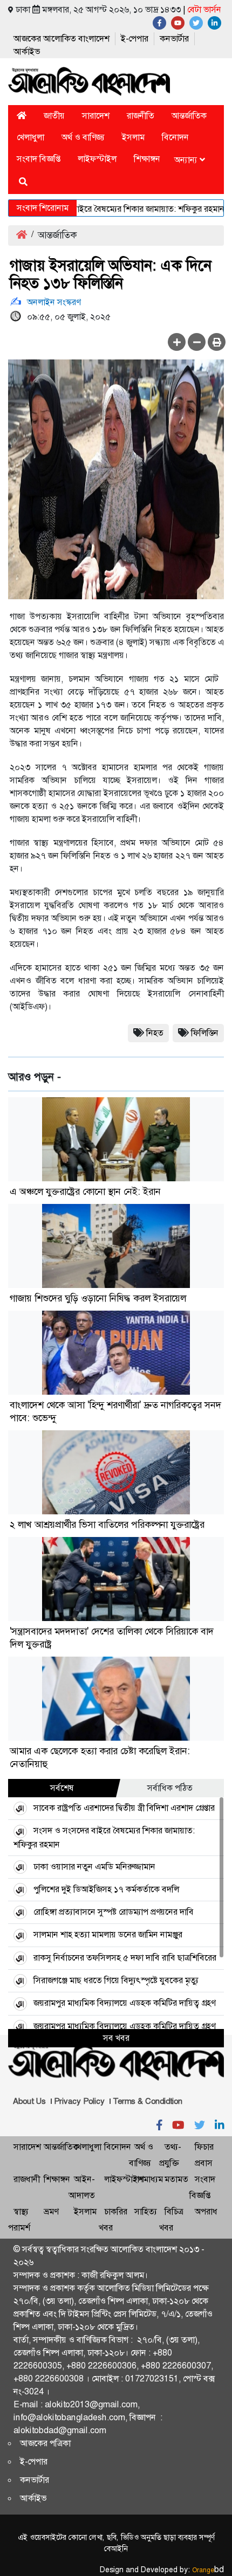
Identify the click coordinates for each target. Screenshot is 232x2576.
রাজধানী (27, 2179)
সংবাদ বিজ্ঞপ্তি (39, 159)
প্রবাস (204, 2163)
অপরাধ (206, 2211)
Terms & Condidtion (148, 2101)
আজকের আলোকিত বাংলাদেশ (62, 39)
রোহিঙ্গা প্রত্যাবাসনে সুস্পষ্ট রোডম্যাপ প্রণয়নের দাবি (114, 1912)
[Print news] (217, 342)
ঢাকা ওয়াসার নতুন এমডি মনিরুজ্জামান (94, 1867)
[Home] (22, 116)
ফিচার (204, 2147)
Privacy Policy (79, 2101)
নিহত (155, 1033)
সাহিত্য (146, 2211)
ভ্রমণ (51, 2211)
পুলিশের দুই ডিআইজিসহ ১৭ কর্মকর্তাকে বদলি (106, 1889)
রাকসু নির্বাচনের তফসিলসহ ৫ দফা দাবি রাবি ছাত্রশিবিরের (125, 1958)
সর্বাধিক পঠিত (170, 1788)
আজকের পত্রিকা (45, 2443)
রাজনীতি (141, 116)
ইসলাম (133, 137)
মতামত (176, 2179)
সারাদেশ (96, 116)
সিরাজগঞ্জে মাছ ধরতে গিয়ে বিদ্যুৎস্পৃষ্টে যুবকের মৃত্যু (116, 1980)
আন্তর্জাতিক (189, 116)
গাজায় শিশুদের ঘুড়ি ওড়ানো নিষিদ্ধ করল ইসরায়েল (98, 1298)
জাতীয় (54, 116)
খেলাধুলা (30, 137)
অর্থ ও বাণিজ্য (83, 137)
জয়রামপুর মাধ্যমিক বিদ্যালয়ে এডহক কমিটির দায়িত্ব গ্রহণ (124, 2003)
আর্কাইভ (27, 51)
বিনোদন (175, 137)
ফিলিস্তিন (205, 1033)
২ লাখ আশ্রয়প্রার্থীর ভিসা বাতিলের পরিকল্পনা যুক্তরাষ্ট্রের (107, 1525)
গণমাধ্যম (149, 2179)
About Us (29, 2101)
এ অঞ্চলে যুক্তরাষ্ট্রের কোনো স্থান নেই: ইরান (85, 1192)
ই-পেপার (135, 39)
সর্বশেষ (62, 1788)
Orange (208, 2570)
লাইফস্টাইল (97, 159)
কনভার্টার (174, 39)
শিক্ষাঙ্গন (147, 159)
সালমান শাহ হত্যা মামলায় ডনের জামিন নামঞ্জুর (108, 1934)
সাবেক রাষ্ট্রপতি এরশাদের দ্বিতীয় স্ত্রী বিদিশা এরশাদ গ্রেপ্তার (124, 1808)
